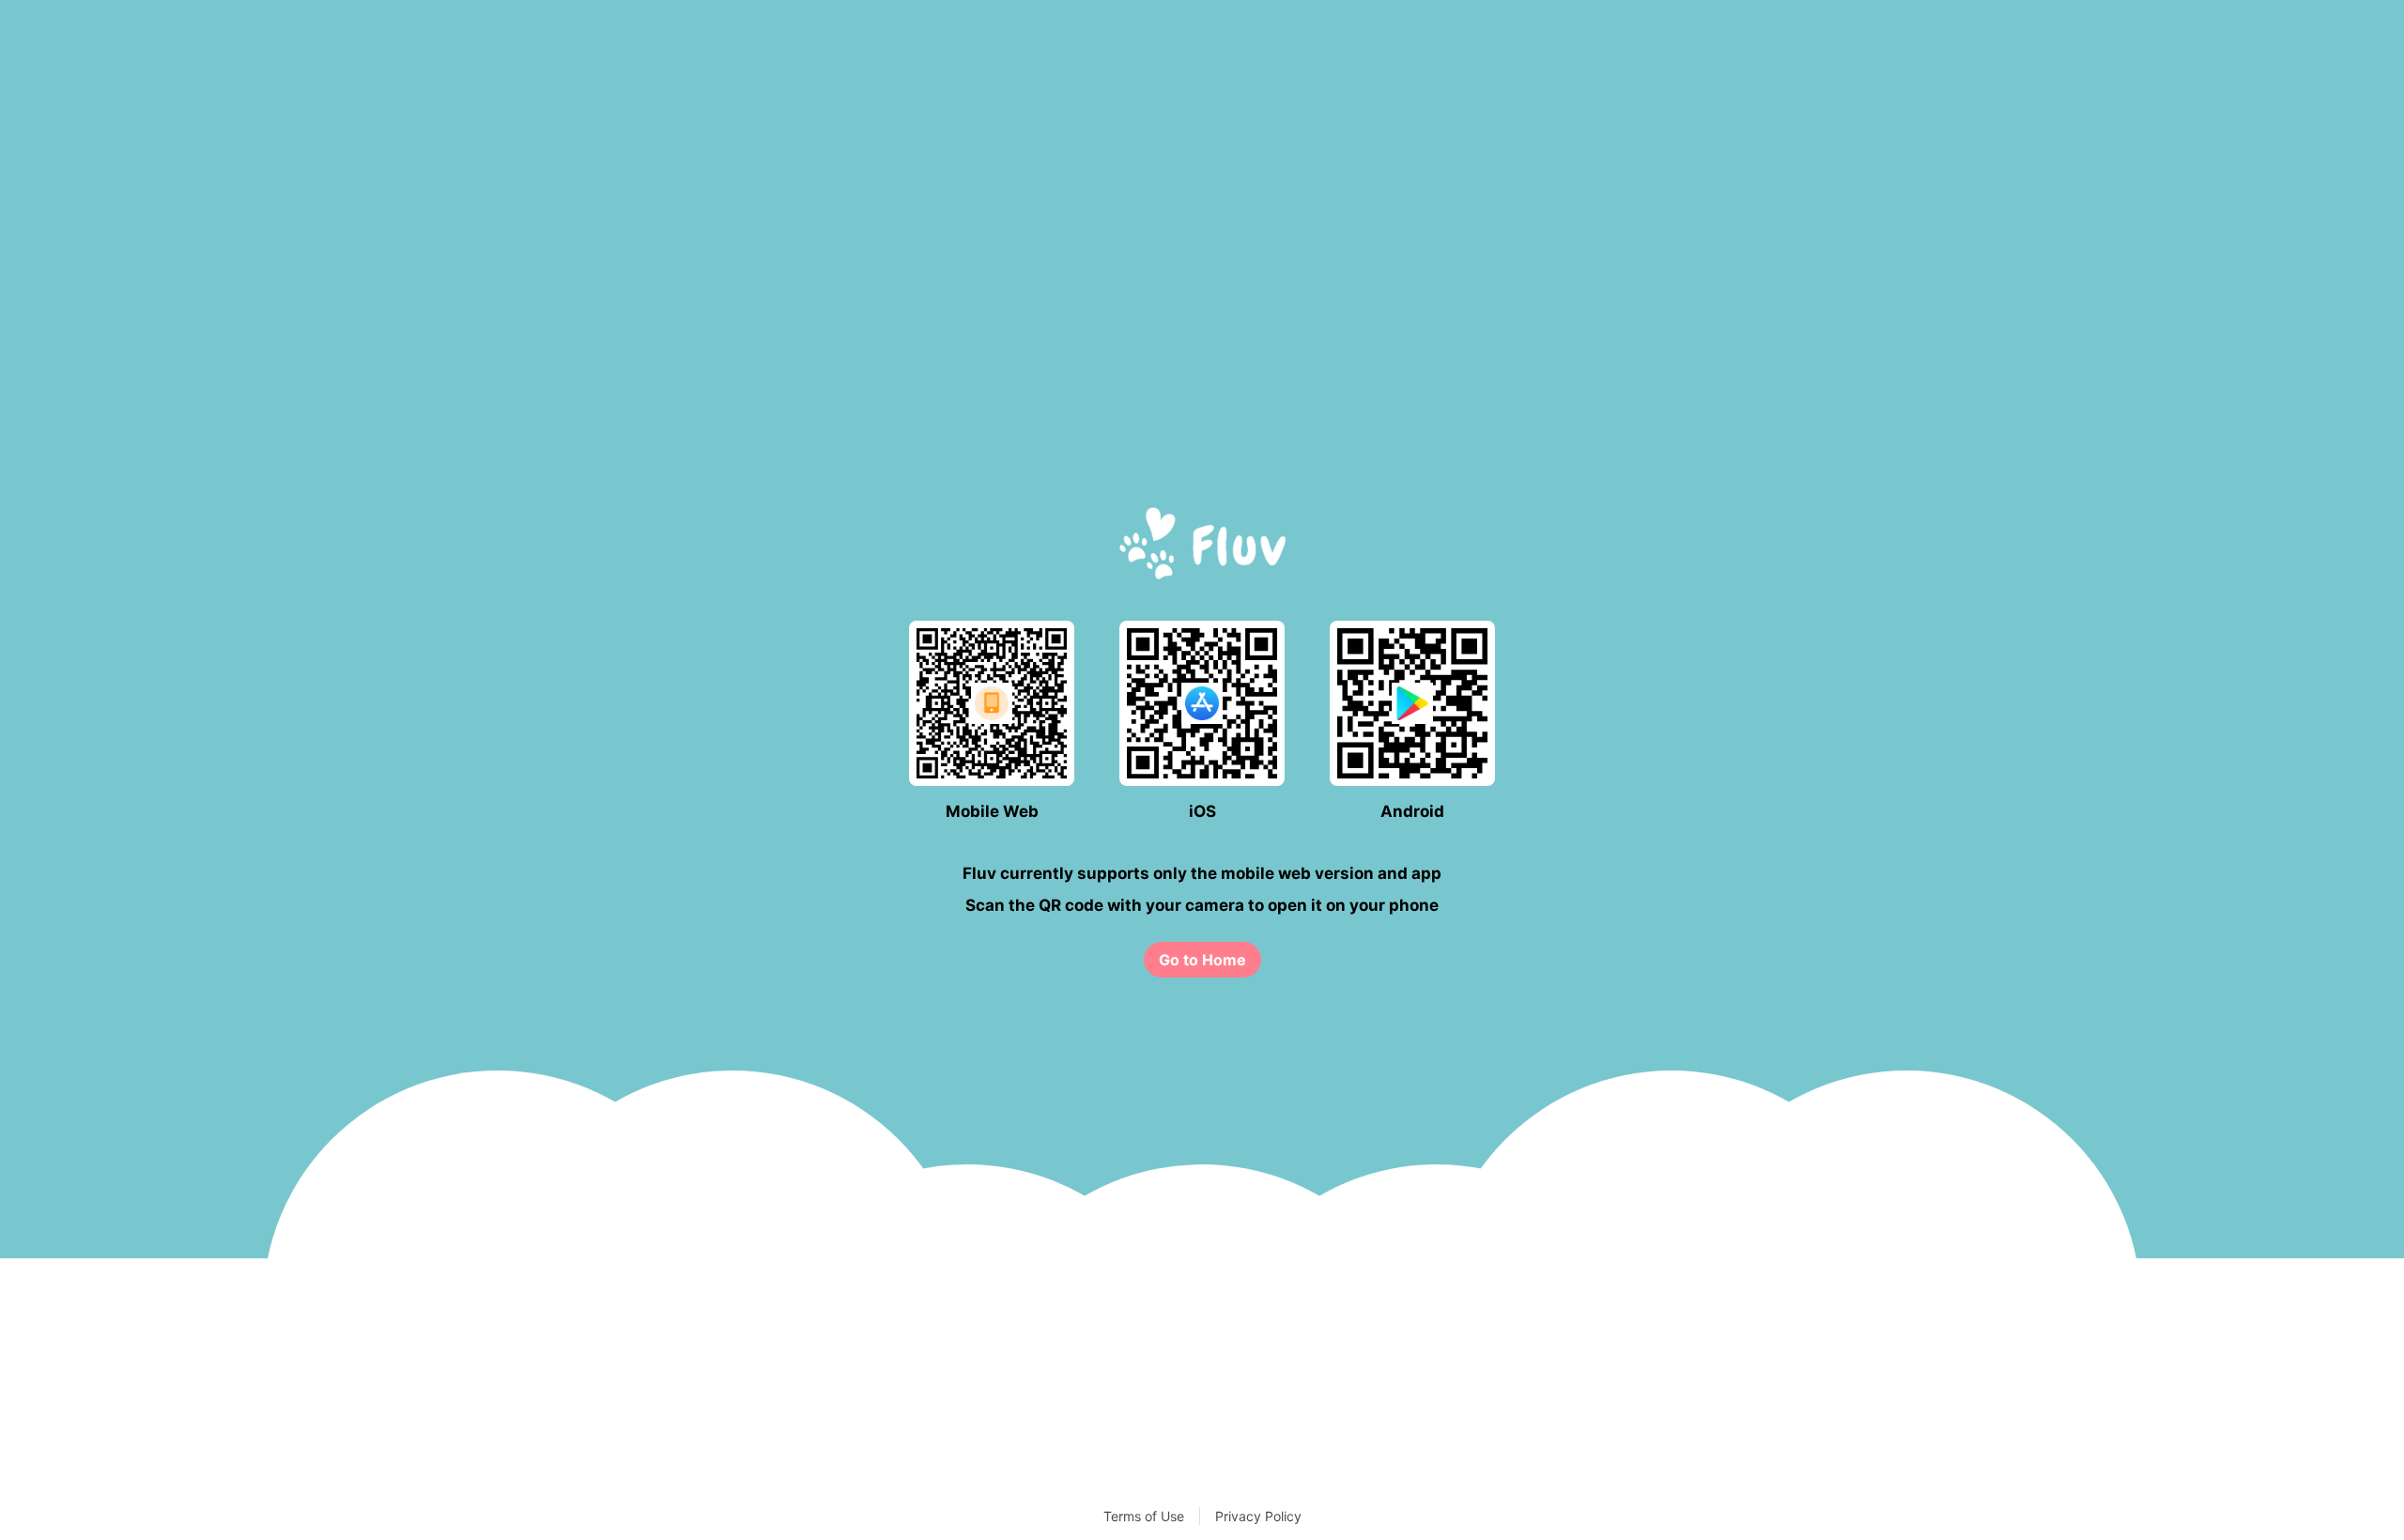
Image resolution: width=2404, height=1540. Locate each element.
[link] (1202, 960)
